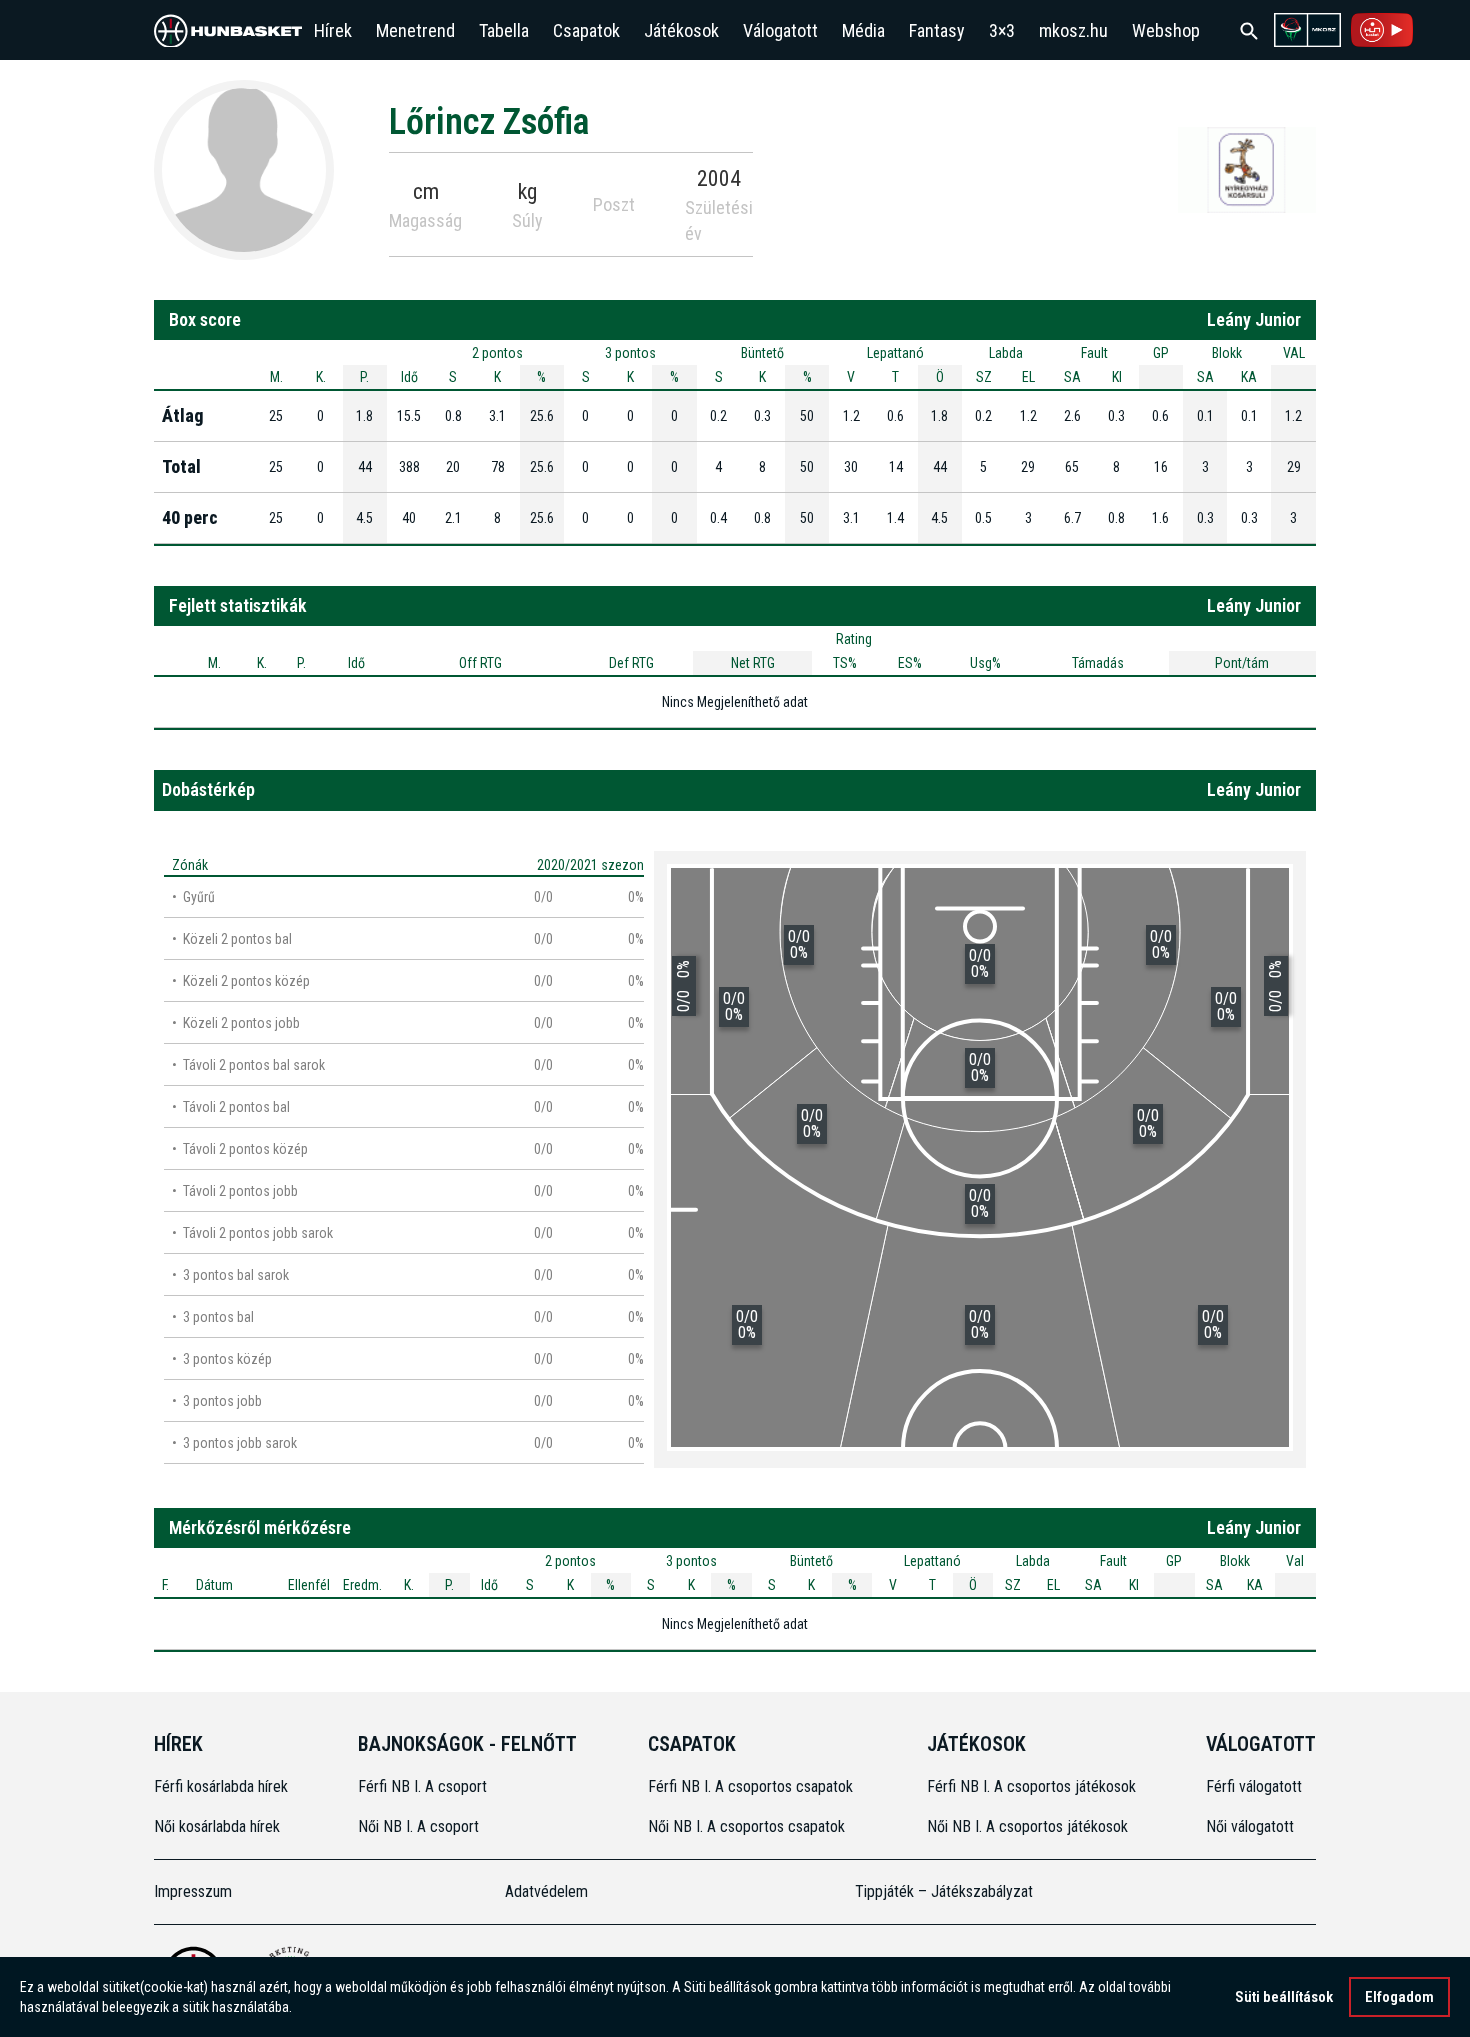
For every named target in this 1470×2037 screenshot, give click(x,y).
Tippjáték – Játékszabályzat (944, 1891)
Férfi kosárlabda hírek (221, 1786)
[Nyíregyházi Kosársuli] (1247, 169)
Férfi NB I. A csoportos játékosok (1031, 1786)
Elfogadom (1399, 1997)
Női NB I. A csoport (418, 1826)
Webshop (1166, 30)
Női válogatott (1250, 1826)
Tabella (504, 30)
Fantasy (937, 30)
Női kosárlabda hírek (217, 1826)
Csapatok (586, 30)
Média (863, 30)
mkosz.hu (1073, 30)
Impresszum (193, 1891)
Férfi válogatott (1254, 1786)
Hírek (333, 30)
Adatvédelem (546, 1891)
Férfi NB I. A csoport (422, 1786)
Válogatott (780, 30)
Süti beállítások (1284, 1997)
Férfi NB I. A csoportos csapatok (752, 1786)
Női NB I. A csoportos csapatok (748, 1826)
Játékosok (681, 30)
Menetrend (415, 30)
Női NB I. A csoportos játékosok (1027, 1826)
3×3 (1002, 30)
